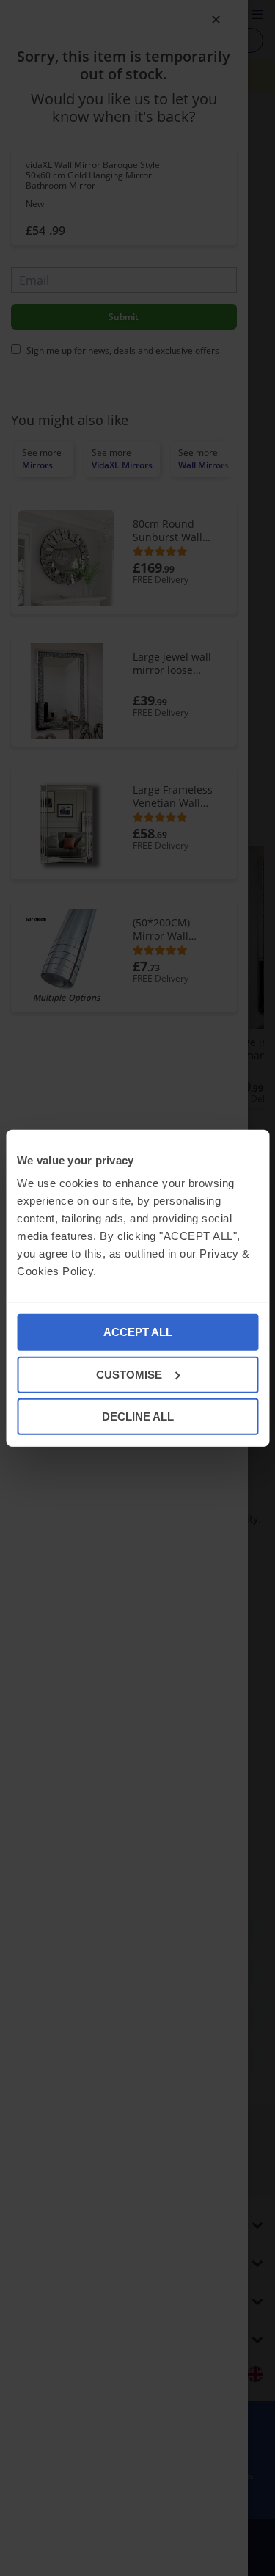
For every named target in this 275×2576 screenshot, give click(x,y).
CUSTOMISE (129, 1374)
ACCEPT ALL (138, 1332)
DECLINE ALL (138, 1416)
